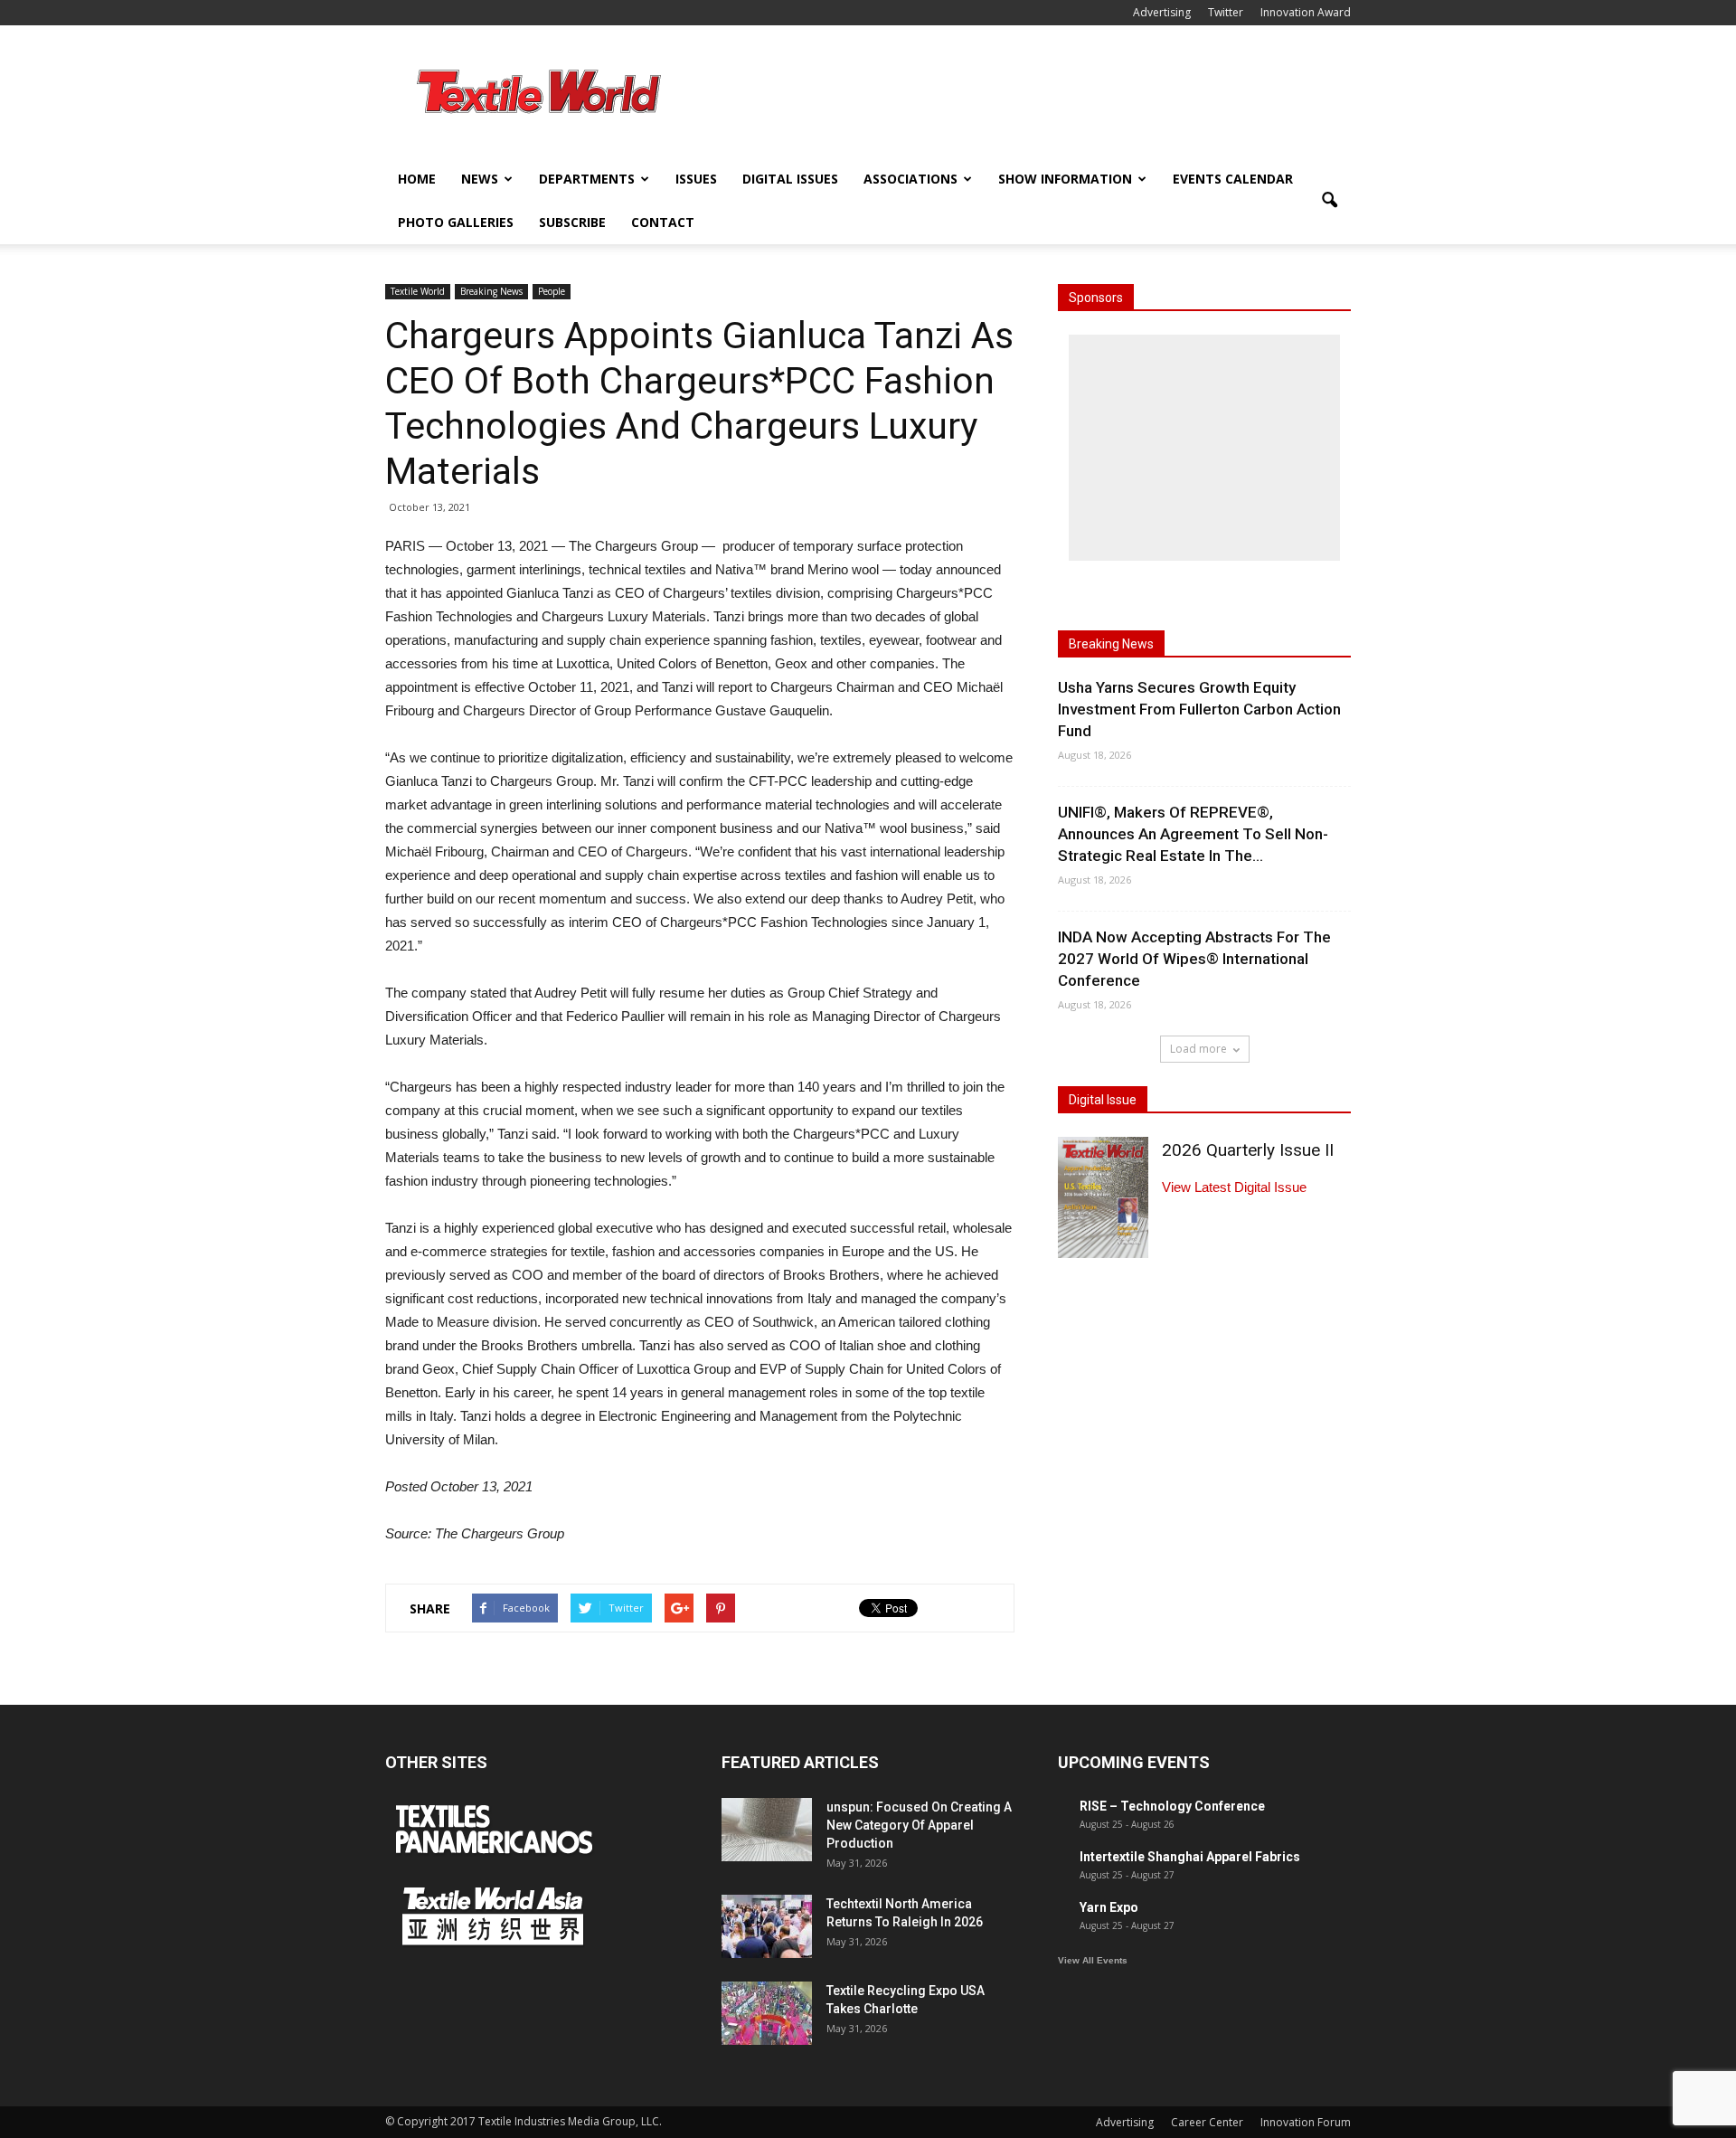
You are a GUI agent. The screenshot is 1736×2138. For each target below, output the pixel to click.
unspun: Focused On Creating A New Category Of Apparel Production (919, 1825)
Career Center (1207, 2122)
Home (417, 179)
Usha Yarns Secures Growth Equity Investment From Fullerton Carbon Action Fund (1199, 709)
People (552, 291)
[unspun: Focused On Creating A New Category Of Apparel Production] (767, 1830)
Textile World (418, 291)
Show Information (1065, 179)
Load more (1198, 1049)
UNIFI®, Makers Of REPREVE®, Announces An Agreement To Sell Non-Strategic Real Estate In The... (1193, 834)
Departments (587, 179)
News (480, 179)
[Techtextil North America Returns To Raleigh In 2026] (767, 1926)
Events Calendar (1233, 179)
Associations (910, 179)
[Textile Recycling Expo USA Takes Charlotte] (767, 2013)
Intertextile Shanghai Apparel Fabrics (1190, 1857)
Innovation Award (1306, 12)
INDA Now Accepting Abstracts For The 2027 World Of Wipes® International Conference (1194, 959)
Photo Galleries (456, 222)
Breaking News (491, 291)
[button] (1329, 201)
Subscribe (572, 222)
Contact (663, 222)
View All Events (1093, 1960)
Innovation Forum (1306, 2122)
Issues (696, 179)
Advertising (1162, 12)
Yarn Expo (1109, 1907)
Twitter (1226, 12)
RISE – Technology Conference (1172, 1806)
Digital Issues (790, 179)
